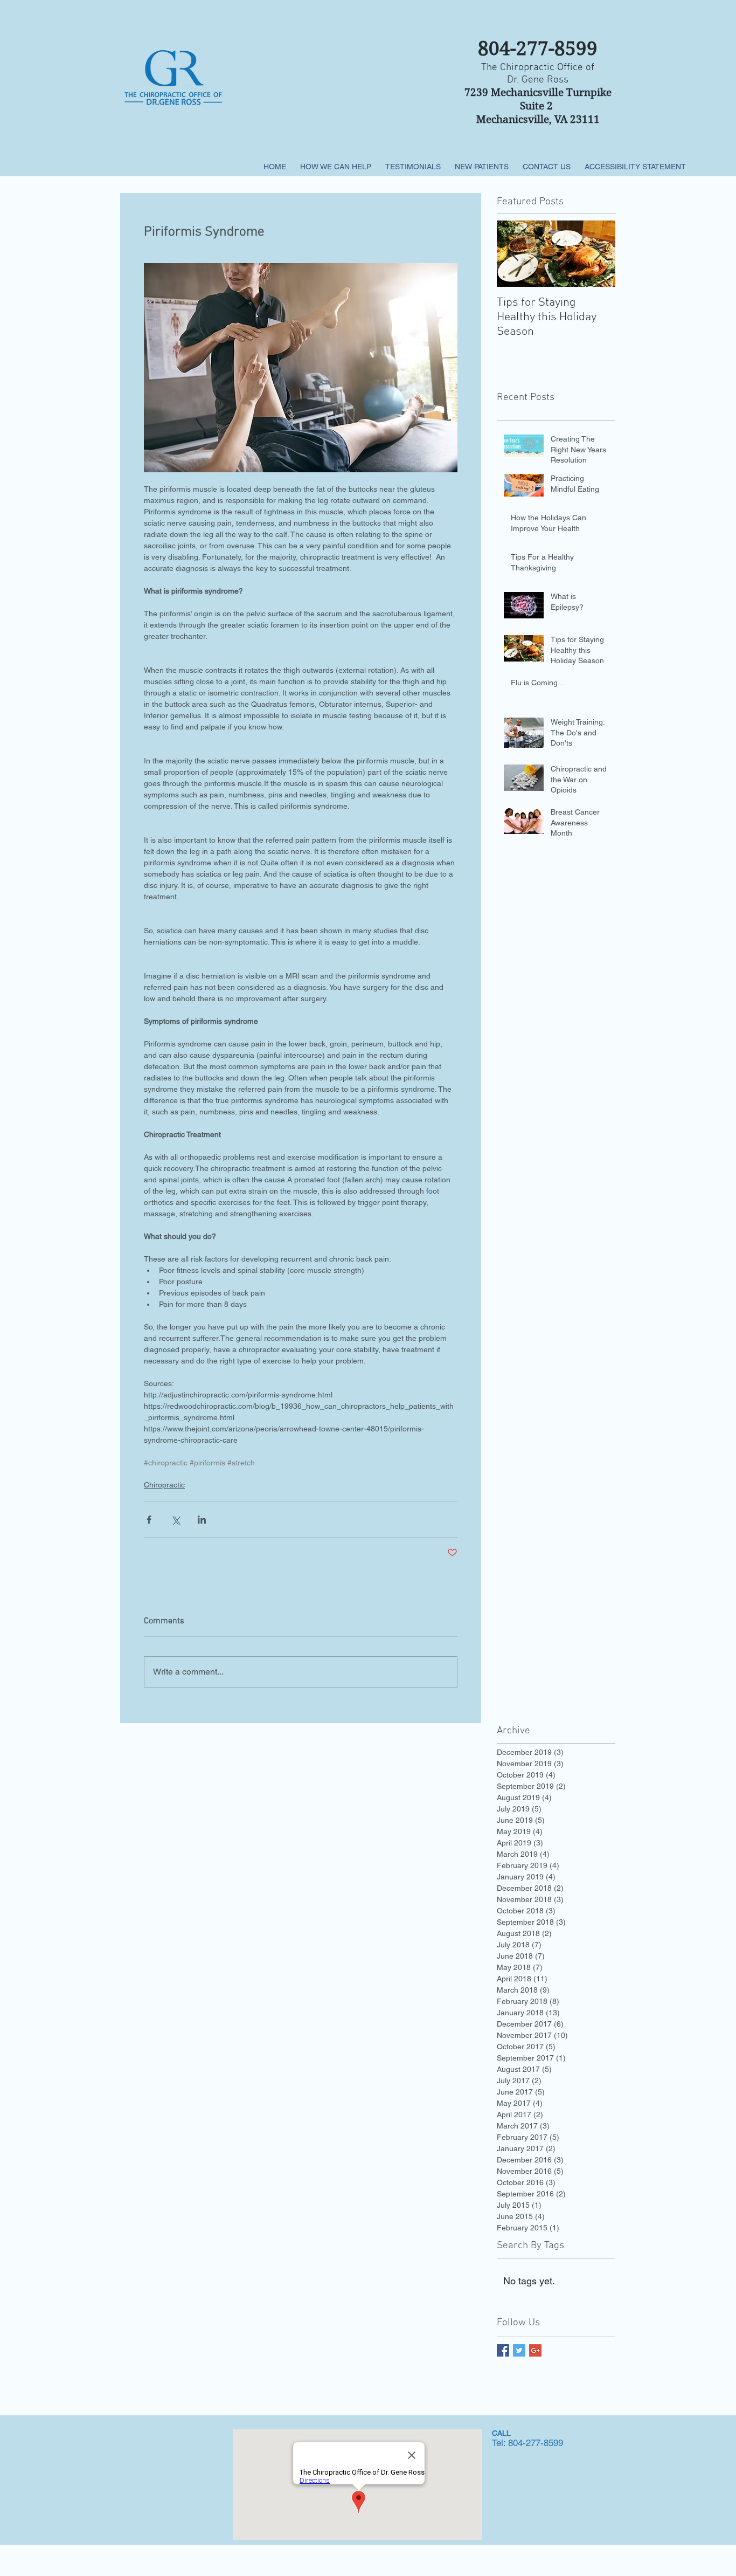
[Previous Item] (514, 254)
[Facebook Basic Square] (503, 2350)
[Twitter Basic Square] (519, 2350)
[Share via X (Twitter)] (175, 1520)
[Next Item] (598, 254)
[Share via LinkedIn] (202, 1520)
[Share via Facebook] (149, 1520)
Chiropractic (164, 1485)
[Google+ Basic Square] (535, 2350)
